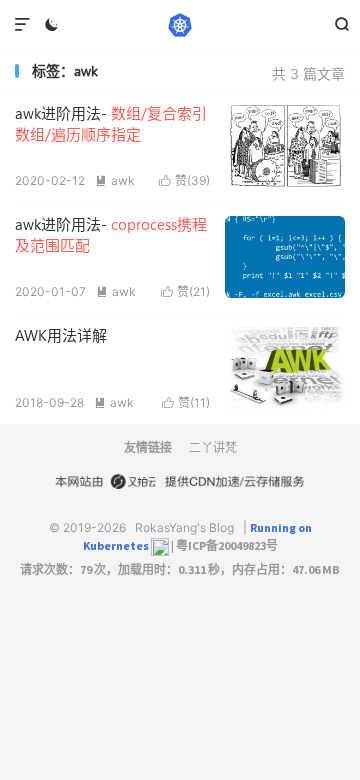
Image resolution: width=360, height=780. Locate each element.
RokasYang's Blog (180, 25)
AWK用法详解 (61, 335)
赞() (184, 180)
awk (115, 180)
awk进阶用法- (111, 123)
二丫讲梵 (213, 447)
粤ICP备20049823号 (227, 546)
